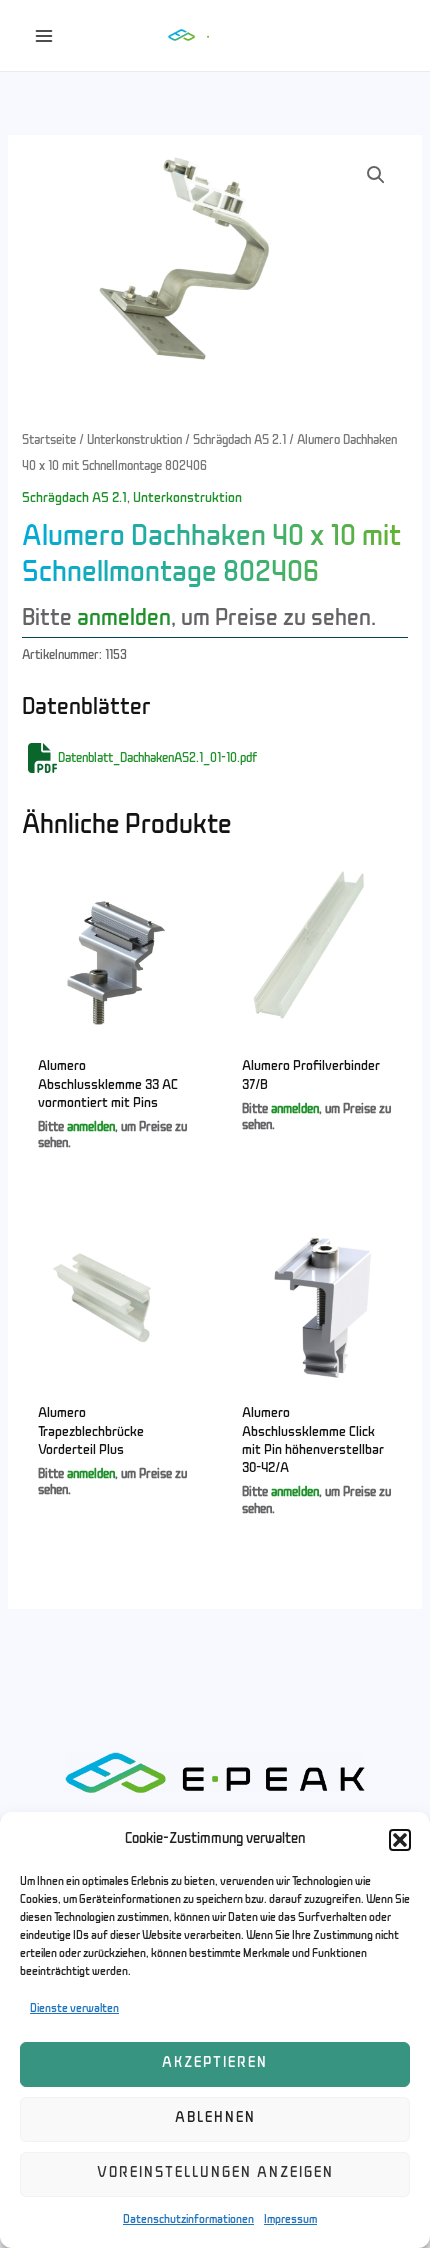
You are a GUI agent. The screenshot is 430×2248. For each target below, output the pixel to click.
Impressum (290, 2220)
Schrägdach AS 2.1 (239, 440)
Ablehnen (215, 2118)
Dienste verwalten (74, 2009)
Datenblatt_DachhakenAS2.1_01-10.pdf (157, 759)
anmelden (124, 619)
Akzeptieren (215, 2063)
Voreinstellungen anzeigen (215, 2173)
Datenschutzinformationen (188, 2220)
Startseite (49, 440)
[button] (400, 1840)
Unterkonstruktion (134, 440)
